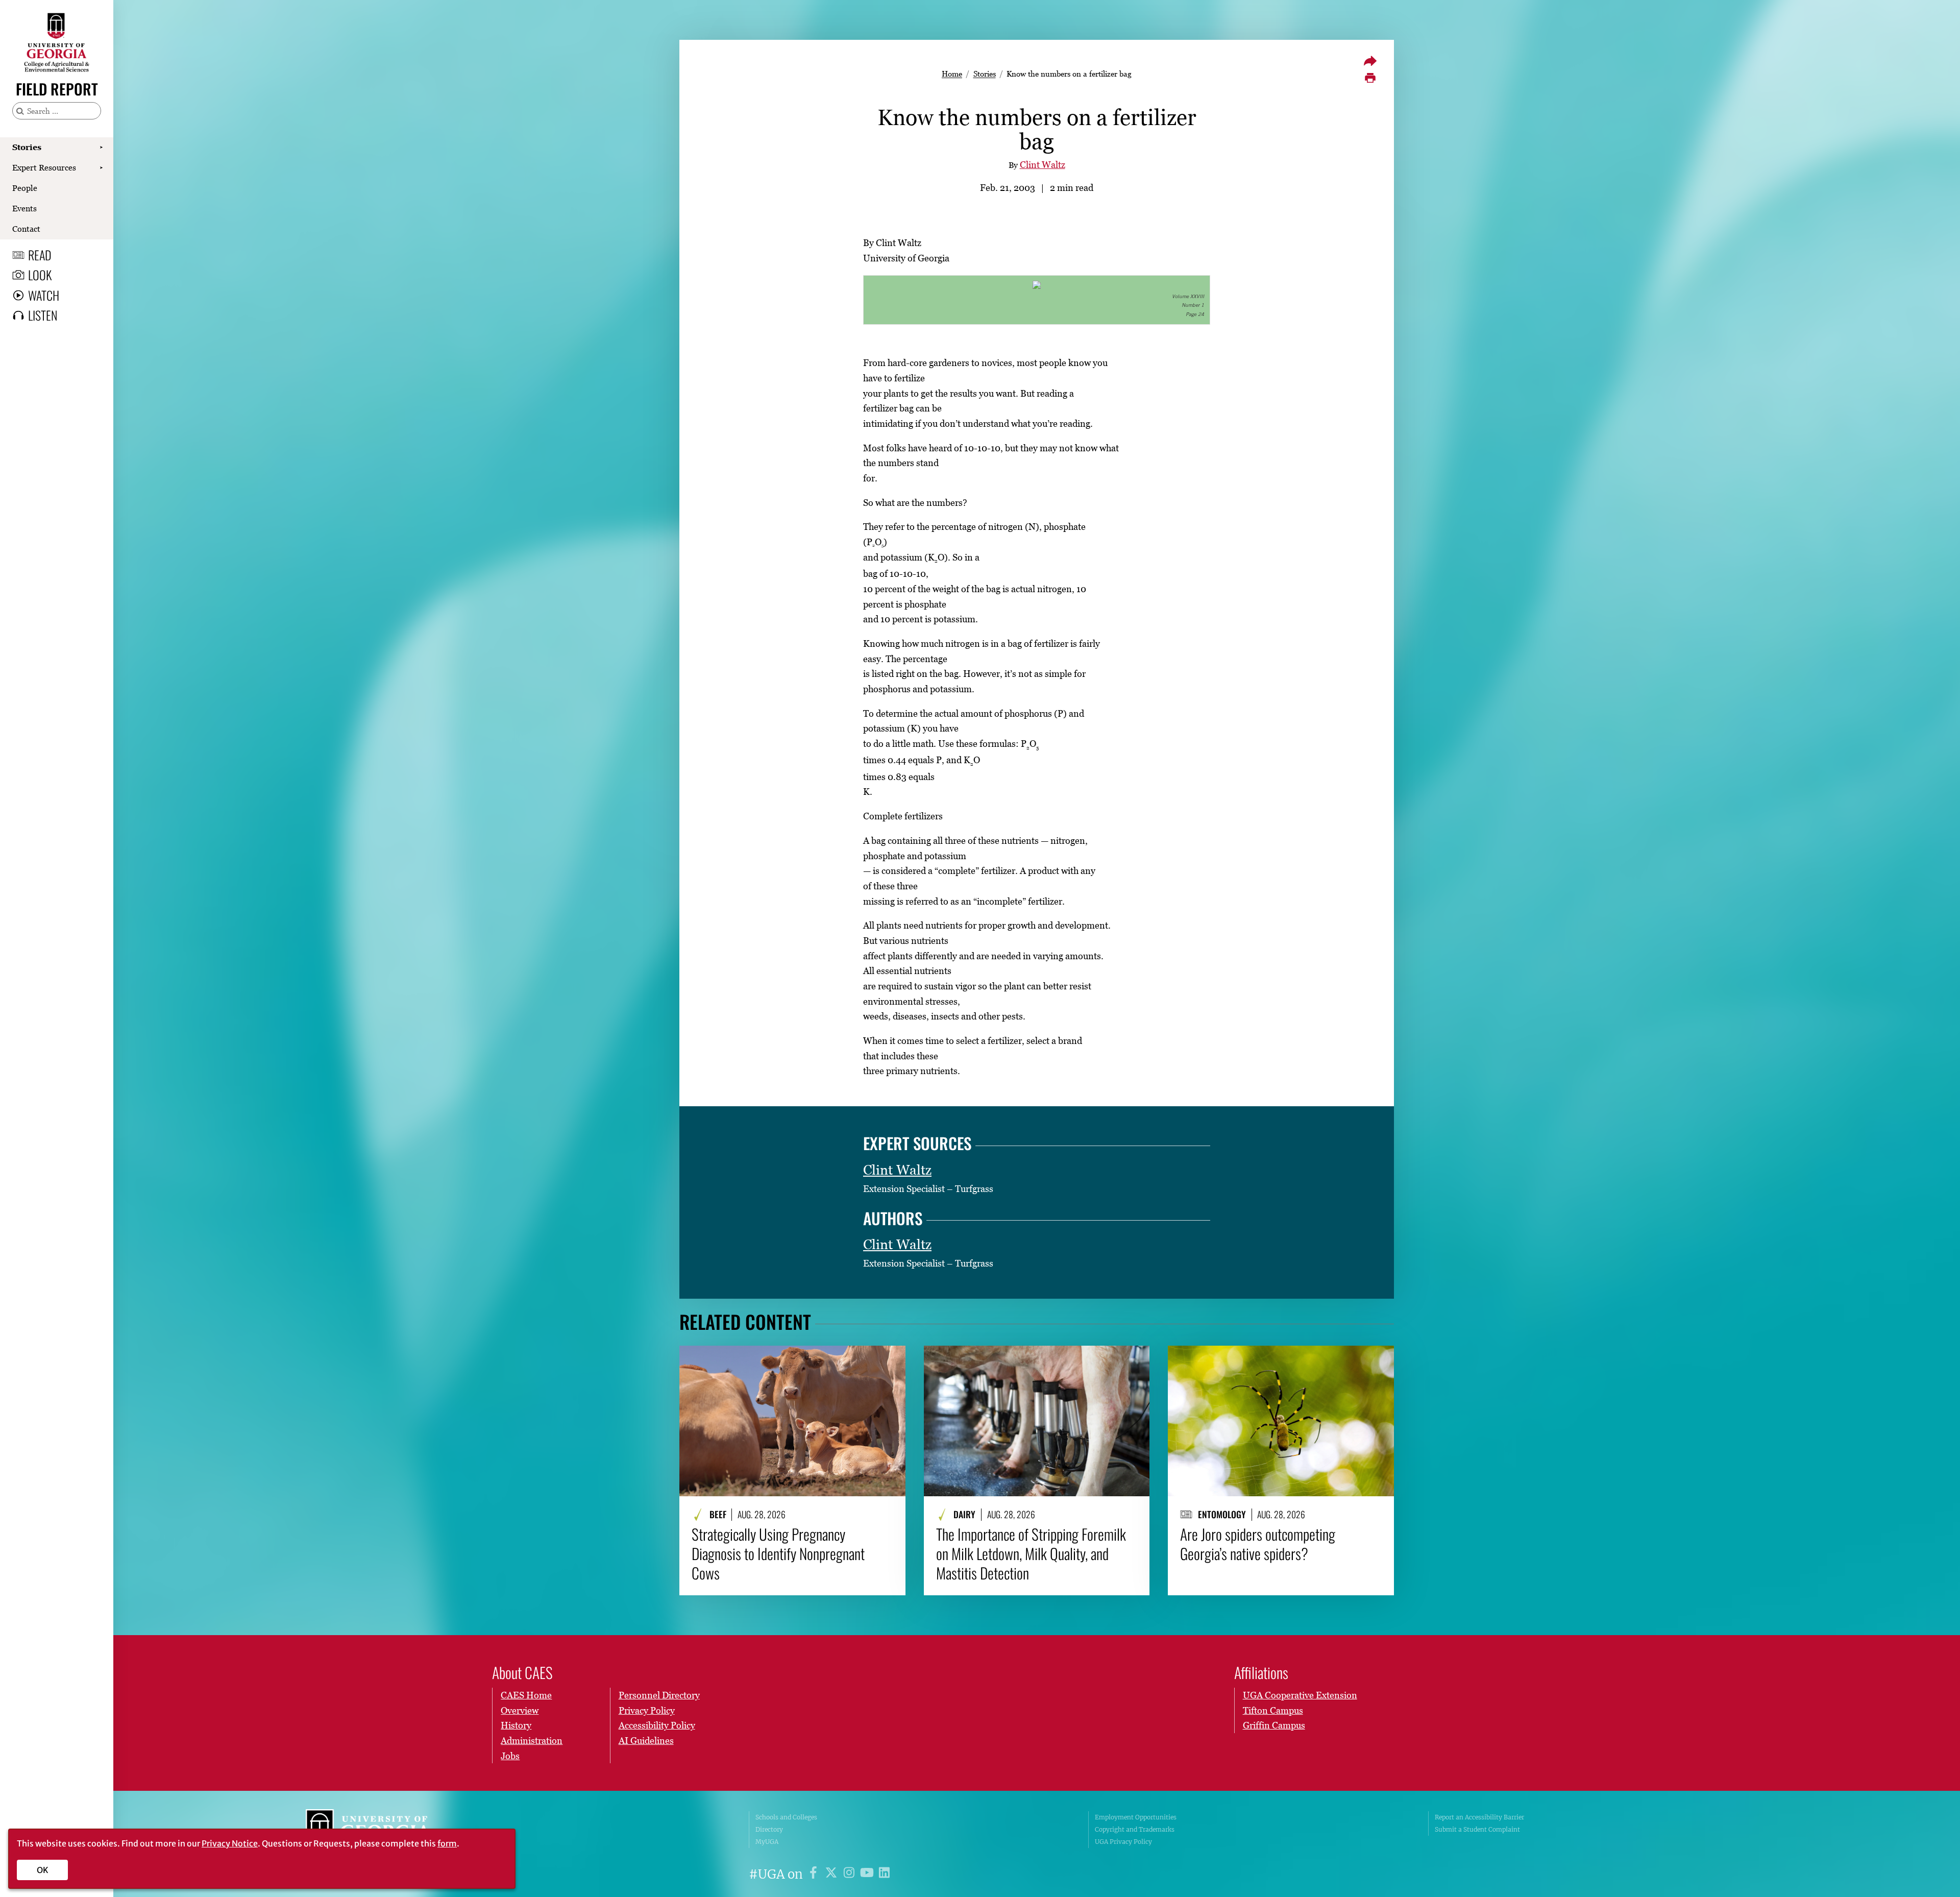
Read (40, 255)
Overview (520, 1710)
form (447, 1843)
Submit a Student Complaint (1477, 1829)
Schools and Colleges (786, 1817)
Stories (27, 147)
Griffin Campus (1274, 1725)
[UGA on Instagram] (851, 1874)
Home (952, 74)
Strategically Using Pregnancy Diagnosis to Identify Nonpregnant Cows (778, 1554)
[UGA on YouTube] (868, 1874)
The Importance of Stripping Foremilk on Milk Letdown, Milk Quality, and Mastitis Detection (1031, 1554)
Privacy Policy (647, 1710)
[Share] (1370, 61)
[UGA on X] (833, 1874)
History (516, 1725)
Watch (44, 295)
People (25, 188)
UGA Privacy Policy (1123, 1842)
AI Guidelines (646, 1741)
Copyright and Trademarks (1135, 1829)
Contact (26, 229)
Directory (769, 1829)
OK (43, 1870)
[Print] (1370, 78)
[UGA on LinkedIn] (884, 1874)
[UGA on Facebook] (815, 1874)
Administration (532, 1741)
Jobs (510, 1756)
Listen (43, 315)
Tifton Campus (1273, 1710)
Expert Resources (44, 167)
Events (24, 208)
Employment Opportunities (1136, 1817)
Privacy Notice (230, 1843)
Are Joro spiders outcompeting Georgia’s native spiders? (1258, 1544)
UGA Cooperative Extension (1300, 1695)
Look (40, 275)
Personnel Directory (659, 1695)
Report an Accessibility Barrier (1479, 1817)
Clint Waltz (1043, 165)
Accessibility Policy (657, 1725)
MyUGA (767, 1842)
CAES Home (526, 1695)
